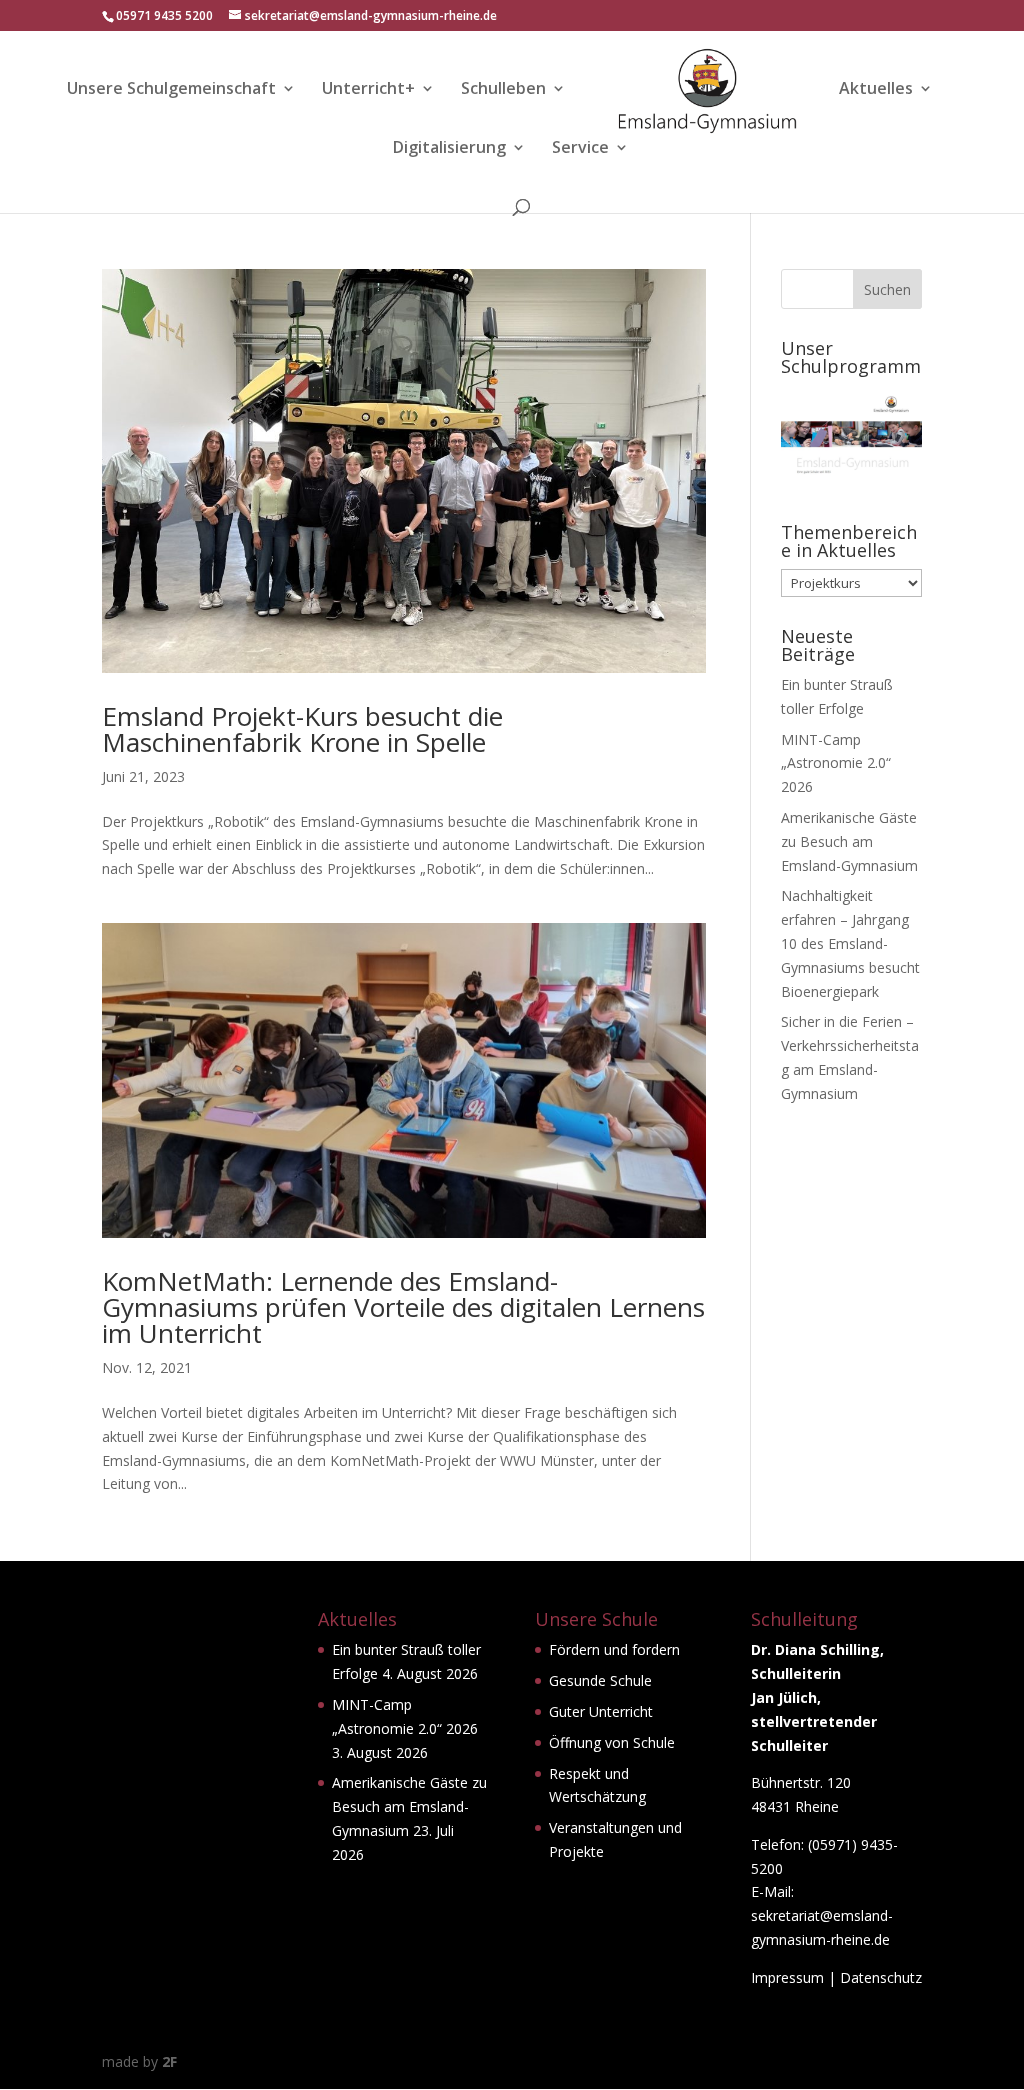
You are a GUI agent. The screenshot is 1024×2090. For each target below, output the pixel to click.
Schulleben (503, 90)
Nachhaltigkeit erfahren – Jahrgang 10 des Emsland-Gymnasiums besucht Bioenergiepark (850, 943)
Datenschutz (881, 1977)
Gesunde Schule (600, 1680)
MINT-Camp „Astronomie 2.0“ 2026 (836, 763)
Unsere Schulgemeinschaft (171, 90)
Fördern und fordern (614, 1649)
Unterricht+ (368, 90)
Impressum (787, 1977)
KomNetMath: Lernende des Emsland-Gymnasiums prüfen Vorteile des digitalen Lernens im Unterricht (403, 1307)
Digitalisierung (449, 149)
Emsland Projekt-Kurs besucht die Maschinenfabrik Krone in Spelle (302, 729)
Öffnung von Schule (612, 1742)
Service (580, 149)
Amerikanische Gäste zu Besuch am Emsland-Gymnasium (849, 841)
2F (169, 2061)
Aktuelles (876, 90)
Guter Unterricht (601, 1711)
